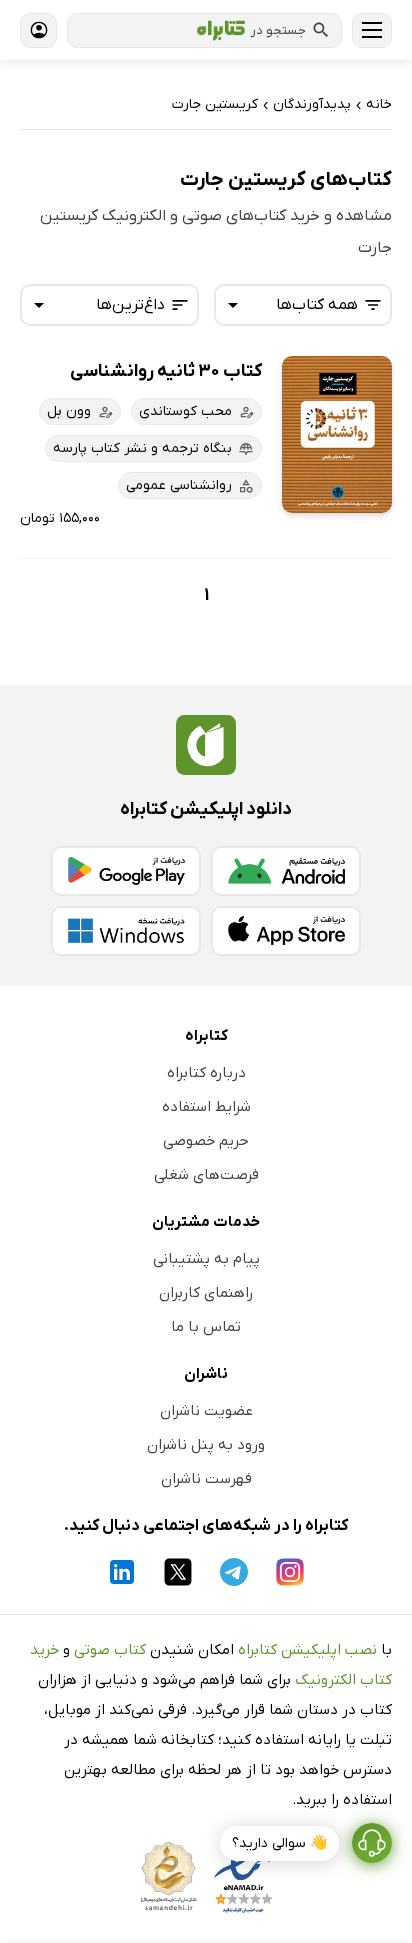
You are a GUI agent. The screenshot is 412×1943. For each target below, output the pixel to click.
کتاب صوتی (110, 1650)
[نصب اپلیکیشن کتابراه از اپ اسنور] (286, 931)
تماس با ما (206, 1327)
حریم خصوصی (206, 1141)
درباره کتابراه (206, 1073)
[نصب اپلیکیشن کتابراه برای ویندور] (126, 931)
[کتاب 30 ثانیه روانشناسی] (337, 434)
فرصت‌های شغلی (206, 1175)
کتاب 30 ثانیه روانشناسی (166, 371)
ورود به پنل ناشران (206, 1445)
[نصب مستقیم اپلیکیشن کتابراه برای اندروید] (286, 871)
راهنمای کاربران (206, 1293)
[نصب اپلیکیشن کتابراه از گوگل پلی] (126, 871)
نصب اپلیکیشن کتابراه (307, 1650)
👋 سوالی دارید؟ (279, 1843)
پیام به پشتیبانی (206, 1259)
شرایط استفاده (206, 1107)
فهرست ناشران (206, 1479)
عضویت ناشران (206, 1411)
